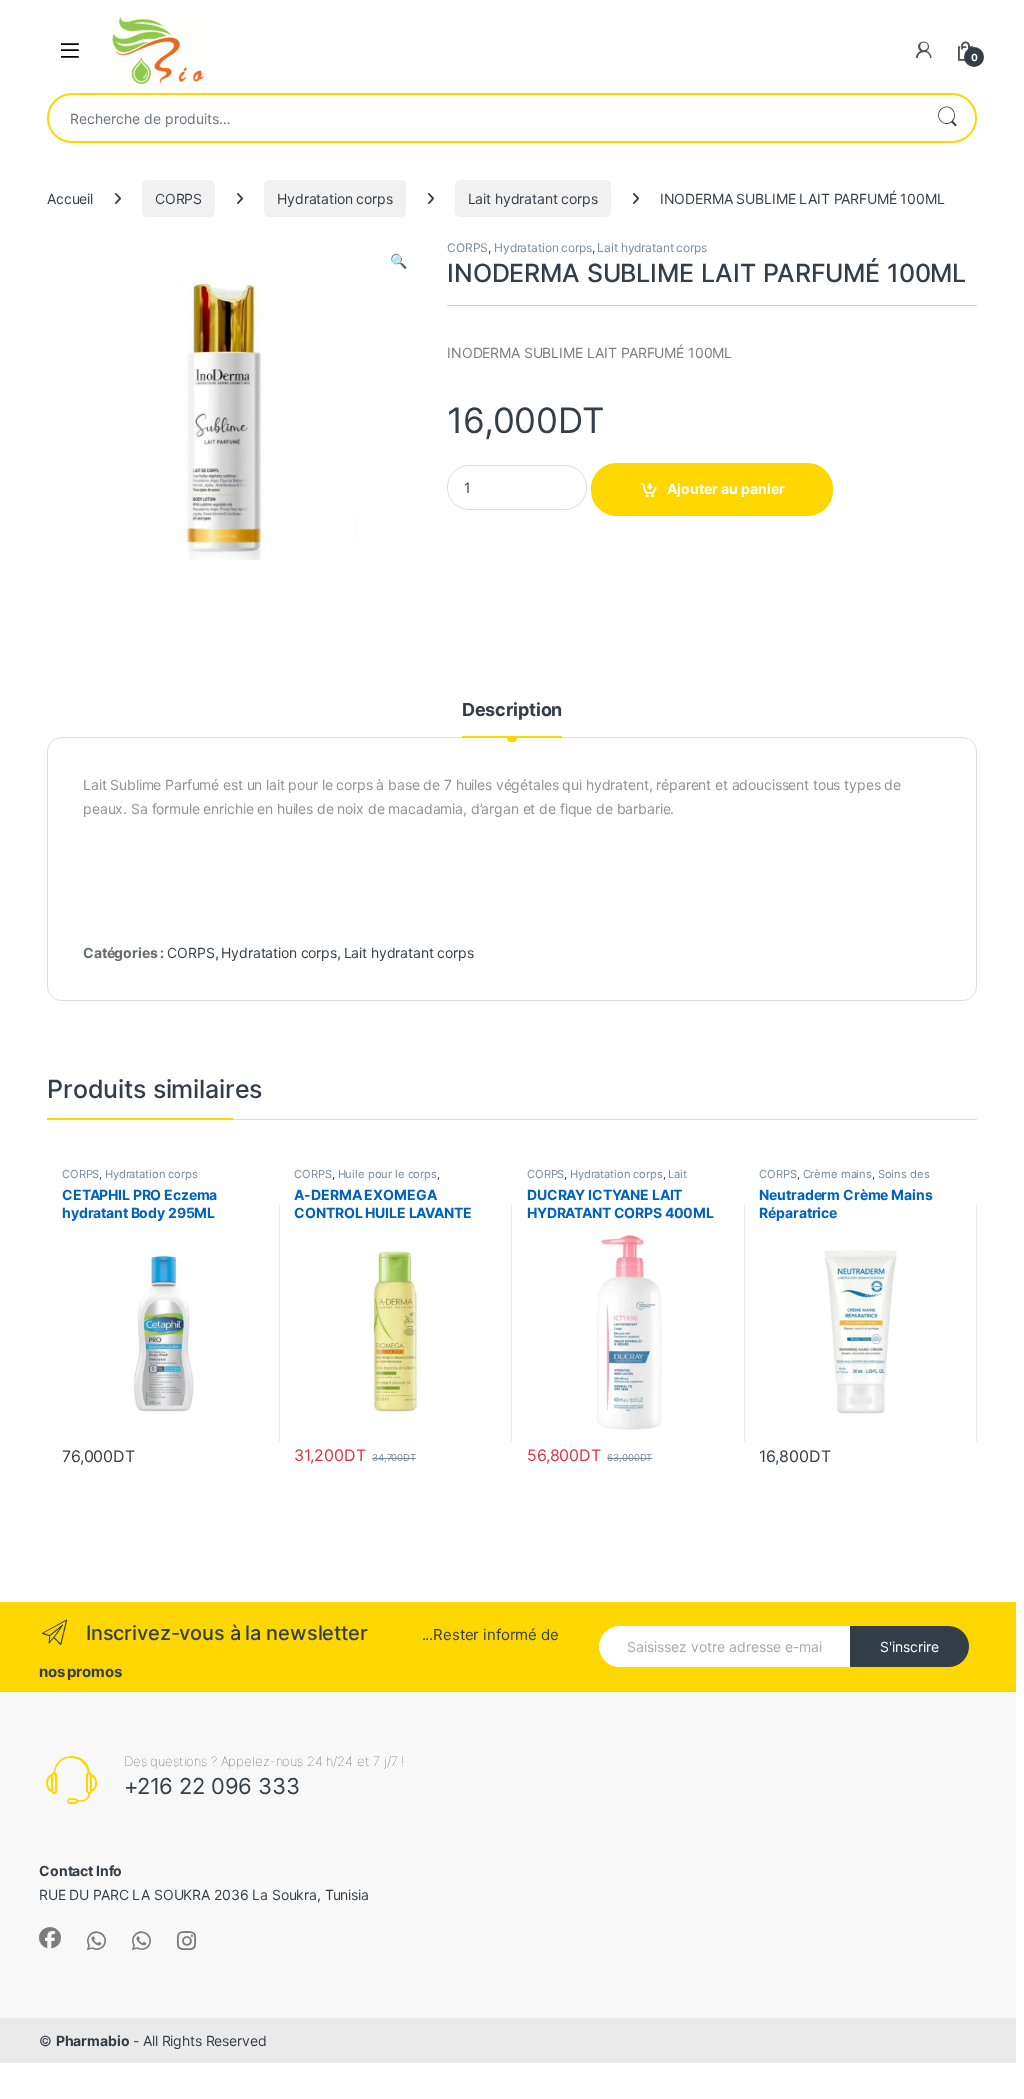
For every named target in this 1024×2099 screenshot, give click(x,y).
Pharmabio (93, 2040)
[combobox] (484, 118)
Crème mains (837, 1174)
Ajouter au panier (726, 488)
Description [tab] (512, 710)
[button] (398, 261)
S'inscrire (909, 1646)
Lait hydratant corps (533, 198)
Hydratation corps (335, 198)
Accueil (70, 198)
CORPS (178, 198)
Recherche (947, 118)
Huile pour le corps (387, 1174)
